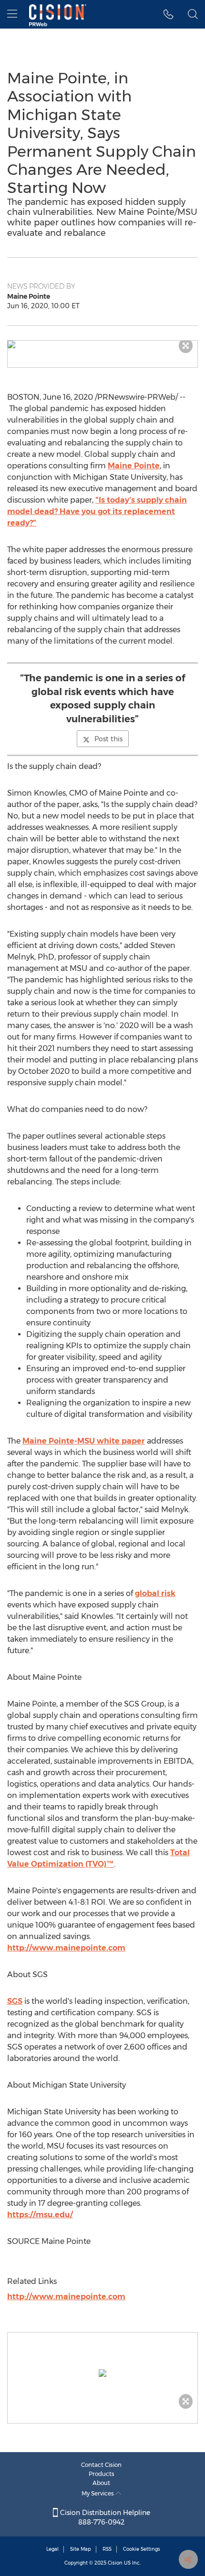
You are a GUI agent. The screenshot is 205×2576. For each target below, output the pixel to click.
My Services (98, 2493)
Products (102, 2474)
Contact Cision (101, 2465)
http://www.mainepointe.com (66, 1948)
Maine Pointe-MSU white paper (84, 1441)
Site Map (81, 2549)
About (101, 2483)
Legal (52, 2549)
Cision (115, 2563)
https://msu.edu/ (40, 2215)
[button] (102, 344)
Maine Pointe (134, 466)
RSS (107, 2549)
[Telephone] (169, 14)
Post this (108, 739)
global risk (155, 1593)
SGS (15, 2001)
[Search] (193, 14)
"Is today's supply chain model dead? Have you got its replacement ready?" (97, 511)
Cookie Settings (142, 2549)
